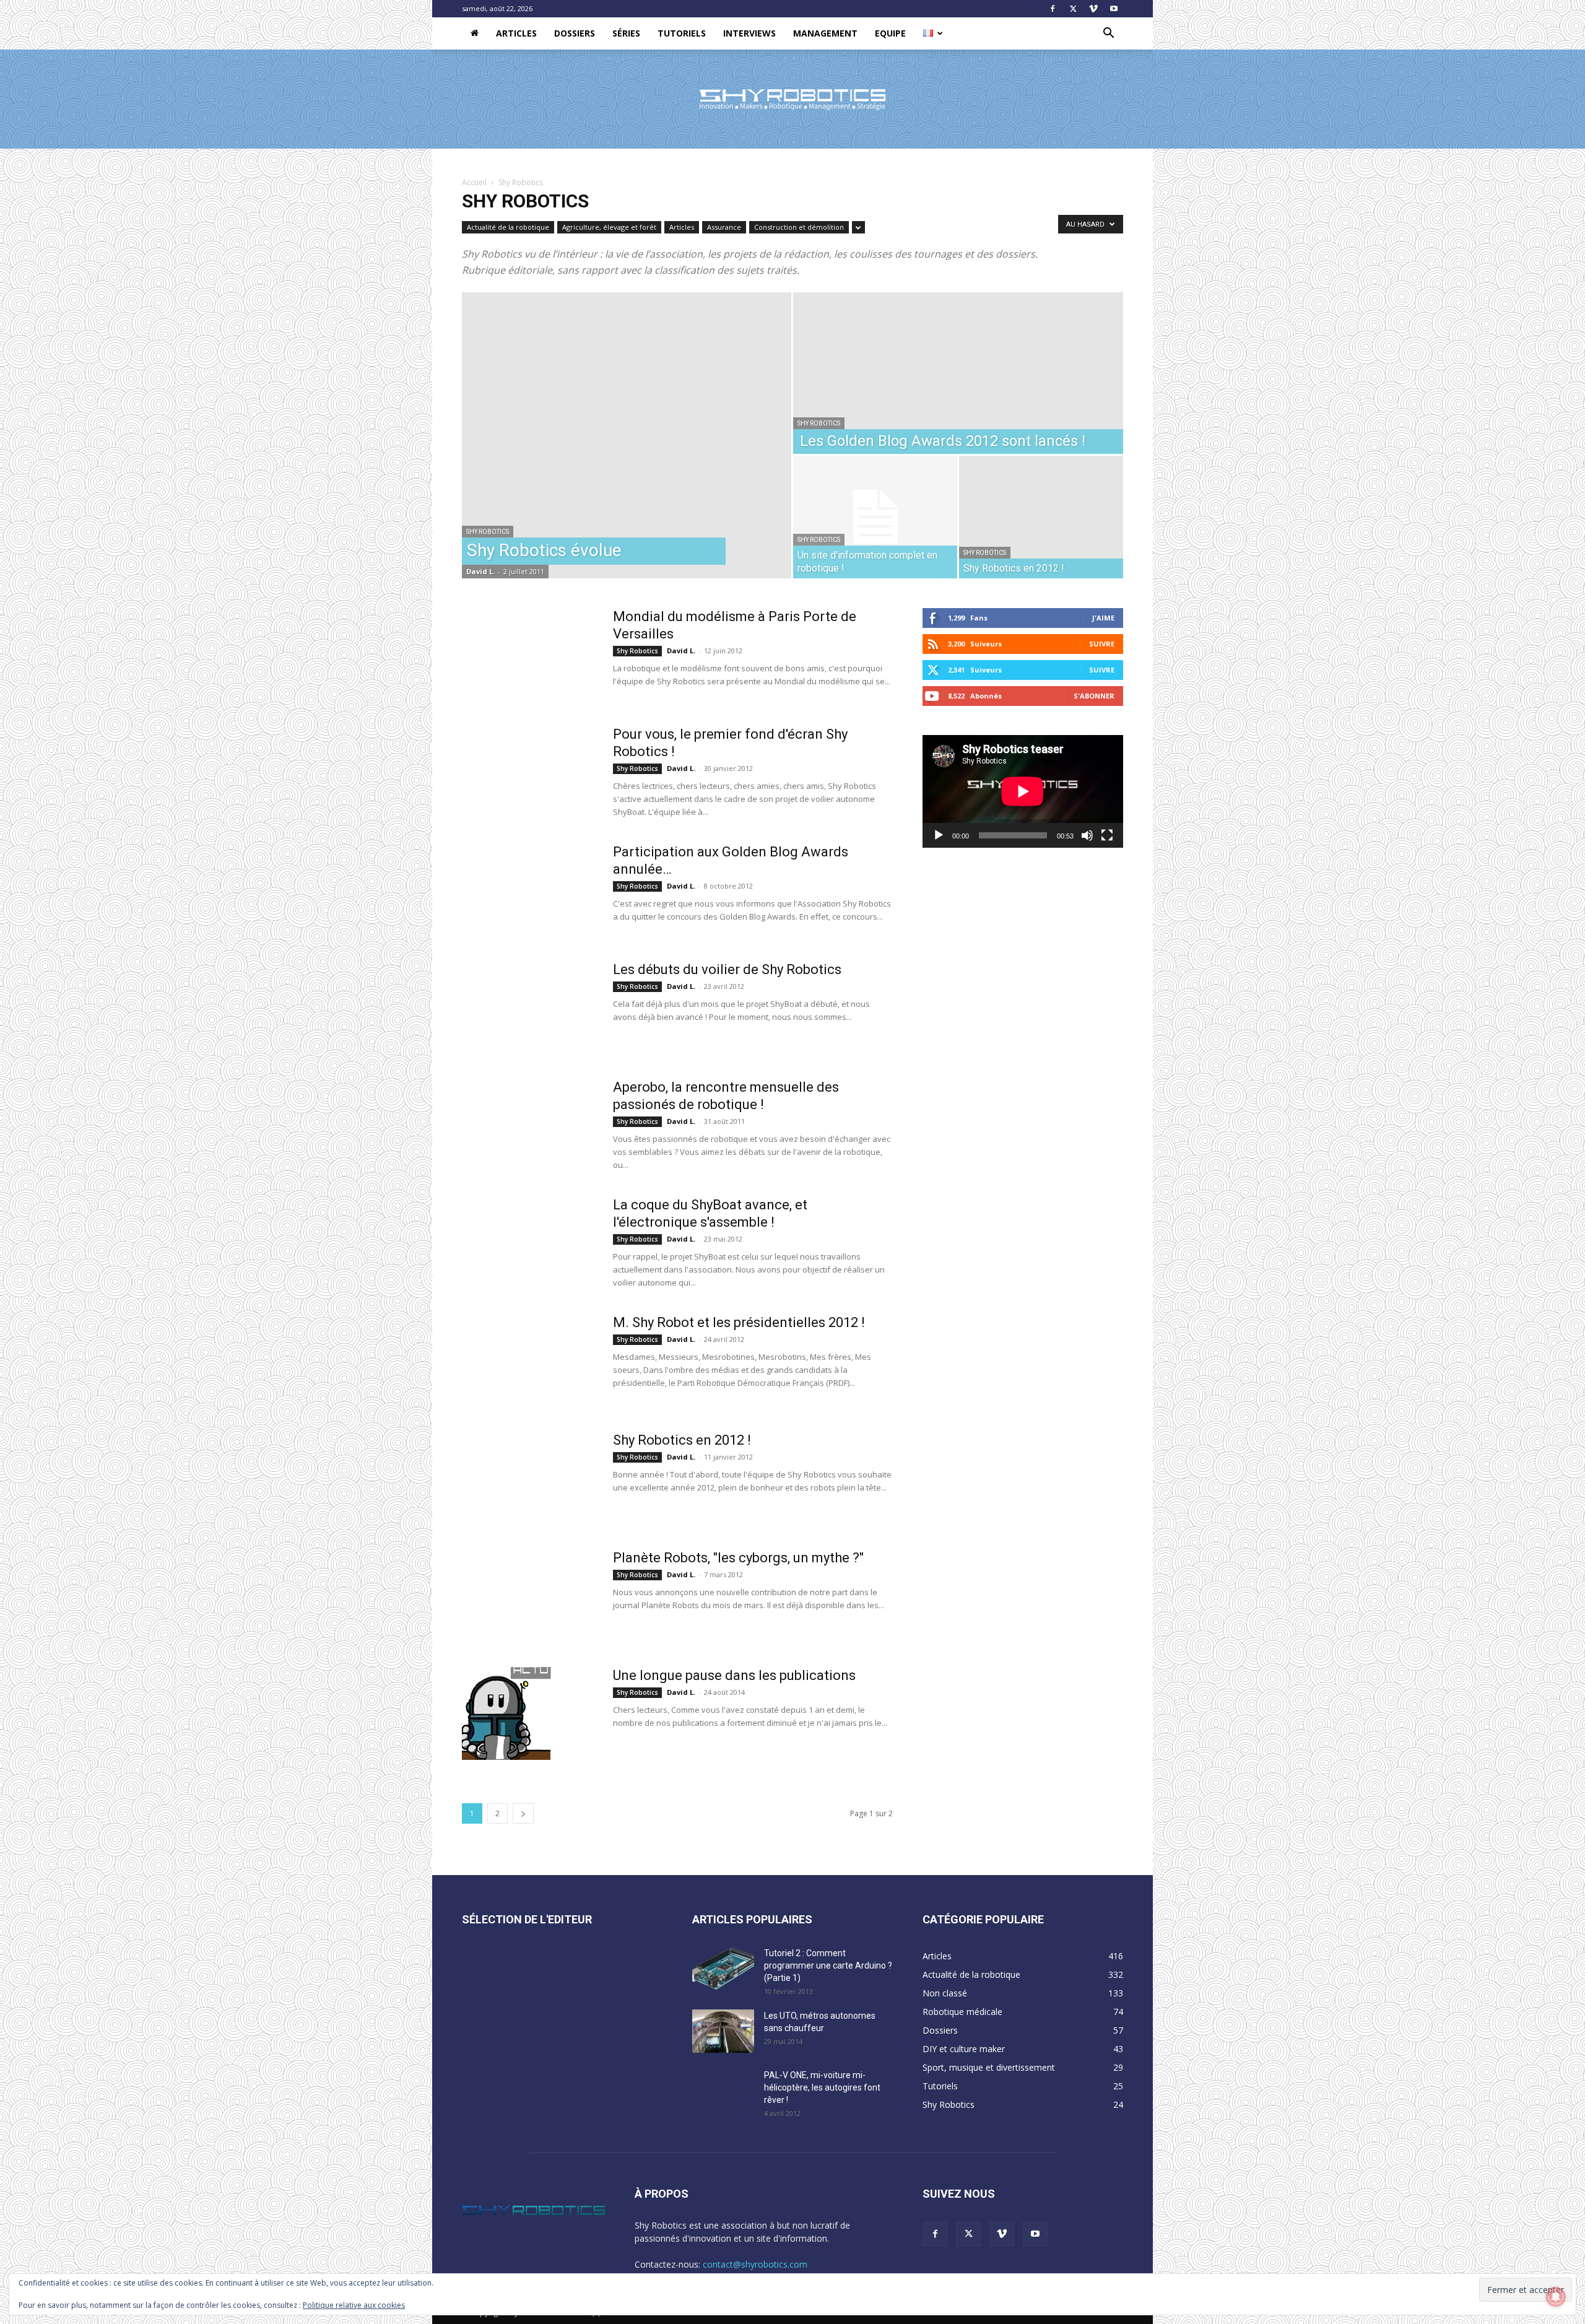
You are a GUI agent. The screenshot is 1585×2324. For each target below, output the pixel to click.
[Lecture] (939, 835)
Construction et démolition (799, 227)
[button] (1108, 34)
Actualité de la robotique (508, 227)
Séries (626, 33)
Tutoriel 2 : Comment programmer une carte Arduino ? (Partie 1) (828, 1965)
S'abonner (1094, 696)
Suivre (1102, 644)
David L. (480, 571)
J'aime (1103, 618)
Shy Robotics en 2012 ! (682, 1440)
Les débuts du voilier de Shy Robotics (727, 969)
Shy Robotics (488, 532)
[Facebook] (1053, 9)
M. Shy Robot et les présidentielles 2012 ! (739, 1322)
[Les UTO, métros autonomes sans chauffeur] (723, 2031)
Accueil (474, 182)
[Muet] (1087, 835)
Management (825, 33)
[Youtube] (1114, 9)
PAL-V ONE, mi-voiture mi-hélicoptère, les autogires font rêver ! (822, 2087)
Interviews (749, 33)
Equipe (890, 33)
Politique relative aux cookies (354, 2305)
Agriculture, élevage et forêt (609, 227)
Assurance (724, 227)
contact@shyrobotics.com (755, 2264)
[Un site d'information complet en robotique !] (875, 517)
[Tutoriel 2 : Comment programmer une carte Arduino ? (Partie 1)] (723, 1969)
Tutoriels (682, 33)
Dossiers (575, 33)
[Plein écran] (1107, 835)
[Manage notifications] (1556, 2297)
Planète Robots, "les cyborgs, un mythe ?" (738, 1558)
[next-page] (523, 1813)
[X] (1073, 9)
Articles (516, 33)
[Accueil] (475, 33)
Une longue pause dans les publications (734, 1675)
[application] (1023, 791)
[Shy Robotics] (792, 100)
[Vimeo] (1093, 9)
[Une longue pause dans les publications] (506, 1713)
